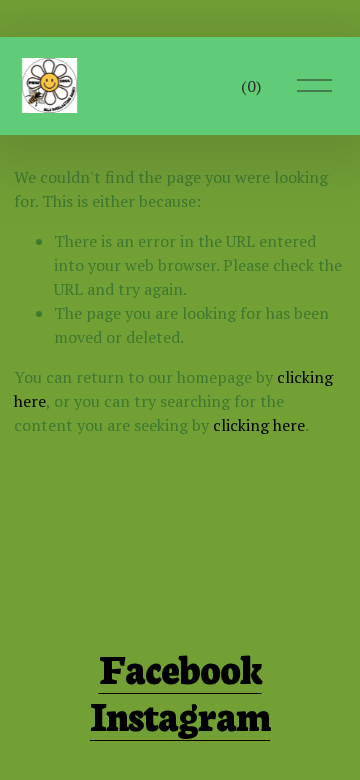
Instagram (180, 714)
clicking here (259, 425)
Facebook (180, 667)
